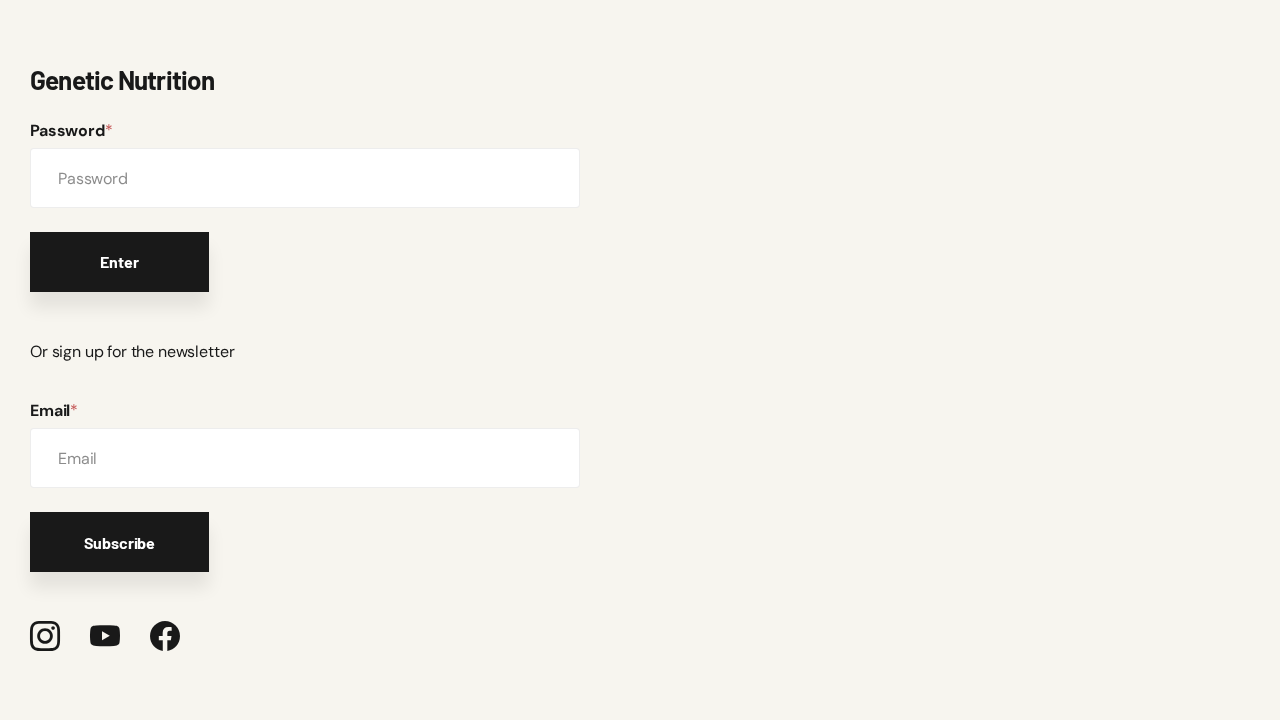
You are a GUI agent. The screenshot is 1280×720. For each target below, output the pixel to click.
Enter (119, 261)
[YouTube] (105, 636)
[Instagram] (45, 635)
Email (54, 410)
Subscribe (120, 542)
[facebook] (165, 636)
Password (71, 130)
